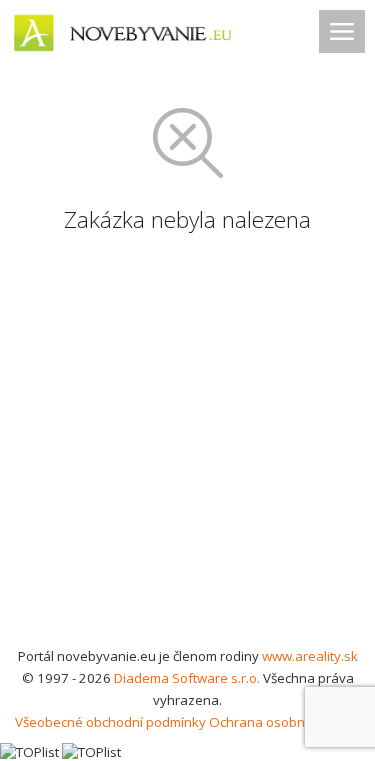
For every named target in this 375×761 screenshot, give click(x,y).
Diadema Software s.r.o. (187, 678)
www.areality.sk (310, 656)
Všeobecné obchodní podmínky (110, 722)
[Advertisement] (187, 447)
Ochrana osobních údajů (284, 722)
